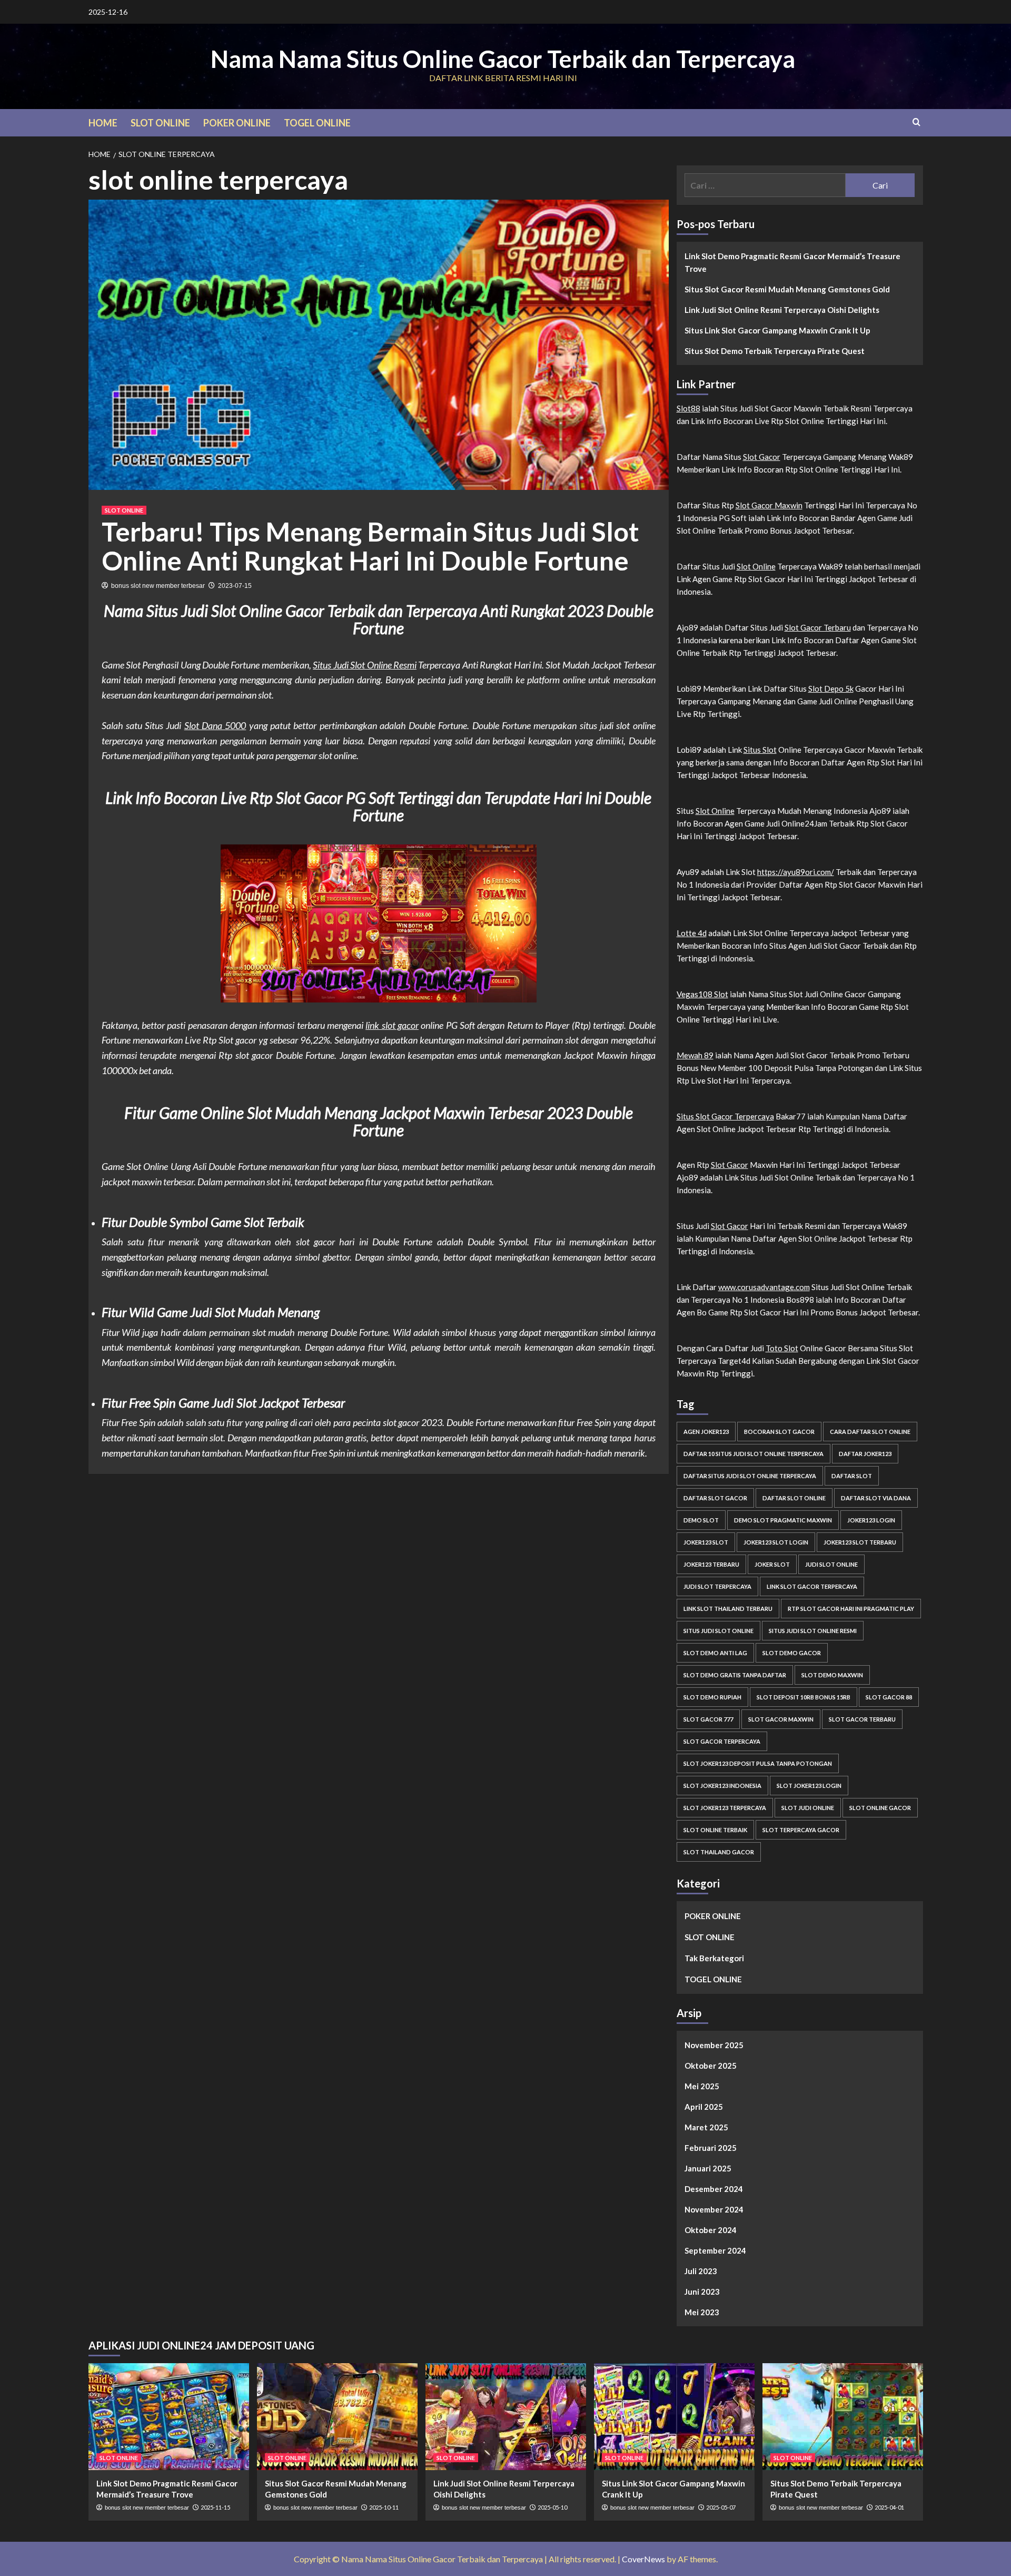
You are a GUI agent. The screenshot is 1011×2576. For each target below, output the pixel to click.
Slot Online (756, 566)
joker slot (772, 1564)
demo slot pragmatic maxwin (783, 1520)
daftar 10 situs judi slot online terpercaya (754, 1454)
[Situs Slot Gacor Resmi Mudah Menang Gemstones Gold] (337, 2417)
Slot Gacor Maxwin (769, 505)
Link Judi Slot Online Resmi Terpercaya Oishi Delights (782, 310)
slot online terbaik (715, 1830)
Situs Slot (760, 750)
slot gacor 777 (708, 1719)
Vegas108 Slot (702, 994)
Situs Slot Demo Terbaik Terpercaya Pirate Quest (775, 351)
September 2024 (715, 2250)
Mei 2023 (702, 2312)
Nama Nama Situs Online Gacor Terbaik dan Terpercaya (503, 59)
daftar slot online (794, 1498)
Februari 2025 (711, 2148)
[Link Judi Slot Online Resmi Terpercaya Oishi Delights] (506, 2417)
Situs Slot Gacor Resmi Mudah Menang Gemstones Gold (787, 289)
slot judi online (808, 1808)
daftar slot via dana (876, 1498)
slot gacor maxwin (781, 1719)
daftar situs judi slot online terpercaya (750, 1476)
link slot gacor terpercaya (812, 1586)
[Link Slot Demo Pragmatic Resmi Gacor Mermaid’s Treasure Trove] (169, 2417)
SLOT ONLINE (160, 123)
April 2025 (704, 2107)
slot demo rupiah (712, 1697)
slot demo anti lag (715, 1653)
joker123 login (871, 1520)
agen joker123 (706, 1432)
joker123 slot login (776, 1542)
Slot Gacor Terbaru (818, 627)
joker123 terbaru (711, 1564)
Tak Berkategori (714, 1958)
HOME (103, 123)
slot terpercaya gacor (801, 1830)
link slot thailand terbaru (728, 1609)
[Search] (916, 122)
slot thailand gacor (719, 1852)
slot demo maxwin (832, 1675)
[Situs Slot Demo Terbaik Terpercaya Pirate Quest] (843, 2417)
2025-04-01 (889, 2507)
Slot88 (688, 408)
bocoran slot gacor (779, 1432)
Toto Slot (782, 1348)
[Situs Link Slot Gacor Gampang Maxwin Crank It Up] (674, 2417)
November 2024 (714, 2209)
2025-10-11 (384, 2507)
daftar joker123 (865, 1454)
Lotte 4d (692, 933)
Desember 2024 (714, 2189)
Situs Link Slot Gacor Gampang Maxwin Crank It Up (777, 330)
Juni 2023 (702, 2292)
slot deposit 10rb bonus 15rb (804, 1697)
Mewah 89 (695, 1055)
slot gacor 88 (889, 1697)
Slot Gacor (762, 457)
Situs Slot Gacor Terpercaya (725, 1116)
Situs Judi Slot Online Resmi (365, 665)
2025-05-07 (721, 2507)
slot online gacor (880, 1808)
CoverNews (643, 2559)
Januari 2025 (708, 2168)
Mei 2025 (702, 2086)
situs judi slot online (718, 1631)
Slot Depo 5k (831, 689)
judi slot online (831, 1564)
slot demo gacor (792, 1653)
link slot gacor (392, 1025)
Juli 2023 (701, 2271)
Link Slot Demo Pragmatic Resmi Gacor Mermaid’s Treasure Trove (792, 262)
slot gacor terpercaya (722, 1741)
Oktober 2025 (711, 2066)
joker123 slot (706, 1542)
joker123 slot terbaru (860, 1542)
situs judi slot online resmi (813, 1631)
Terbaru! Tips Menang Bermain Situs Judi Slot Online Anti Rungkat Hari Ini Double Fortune (370, 546)
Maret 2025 (706, 2127)
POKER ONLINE (237, 123)
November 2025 (714, 2045)
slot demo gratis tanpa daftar (735, 1675)
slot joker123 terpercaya (725, 1808)
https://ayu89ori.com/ (796, 872)
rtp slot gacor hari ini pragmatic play (851, 1609)
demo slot (701, 1520)
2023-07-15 (235, 586)
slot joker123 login (809, 1786)
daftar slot (852, 1476)
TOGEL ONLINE (317, 123)
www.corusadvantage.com (764, 1287)
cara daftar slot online (870, 1432)
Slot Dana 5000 (215, 725)
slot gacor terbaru (862, 1719)
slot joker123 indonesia (722, 1786)
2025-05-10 (552, 2507)
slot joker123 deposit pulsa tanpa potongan (758, 1763)
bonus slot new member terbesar (158, 586)
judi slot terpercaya (717, 1586)
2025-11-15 (215, 2507)
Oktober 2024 (711, 2230)
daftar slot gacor (715, 1498)
